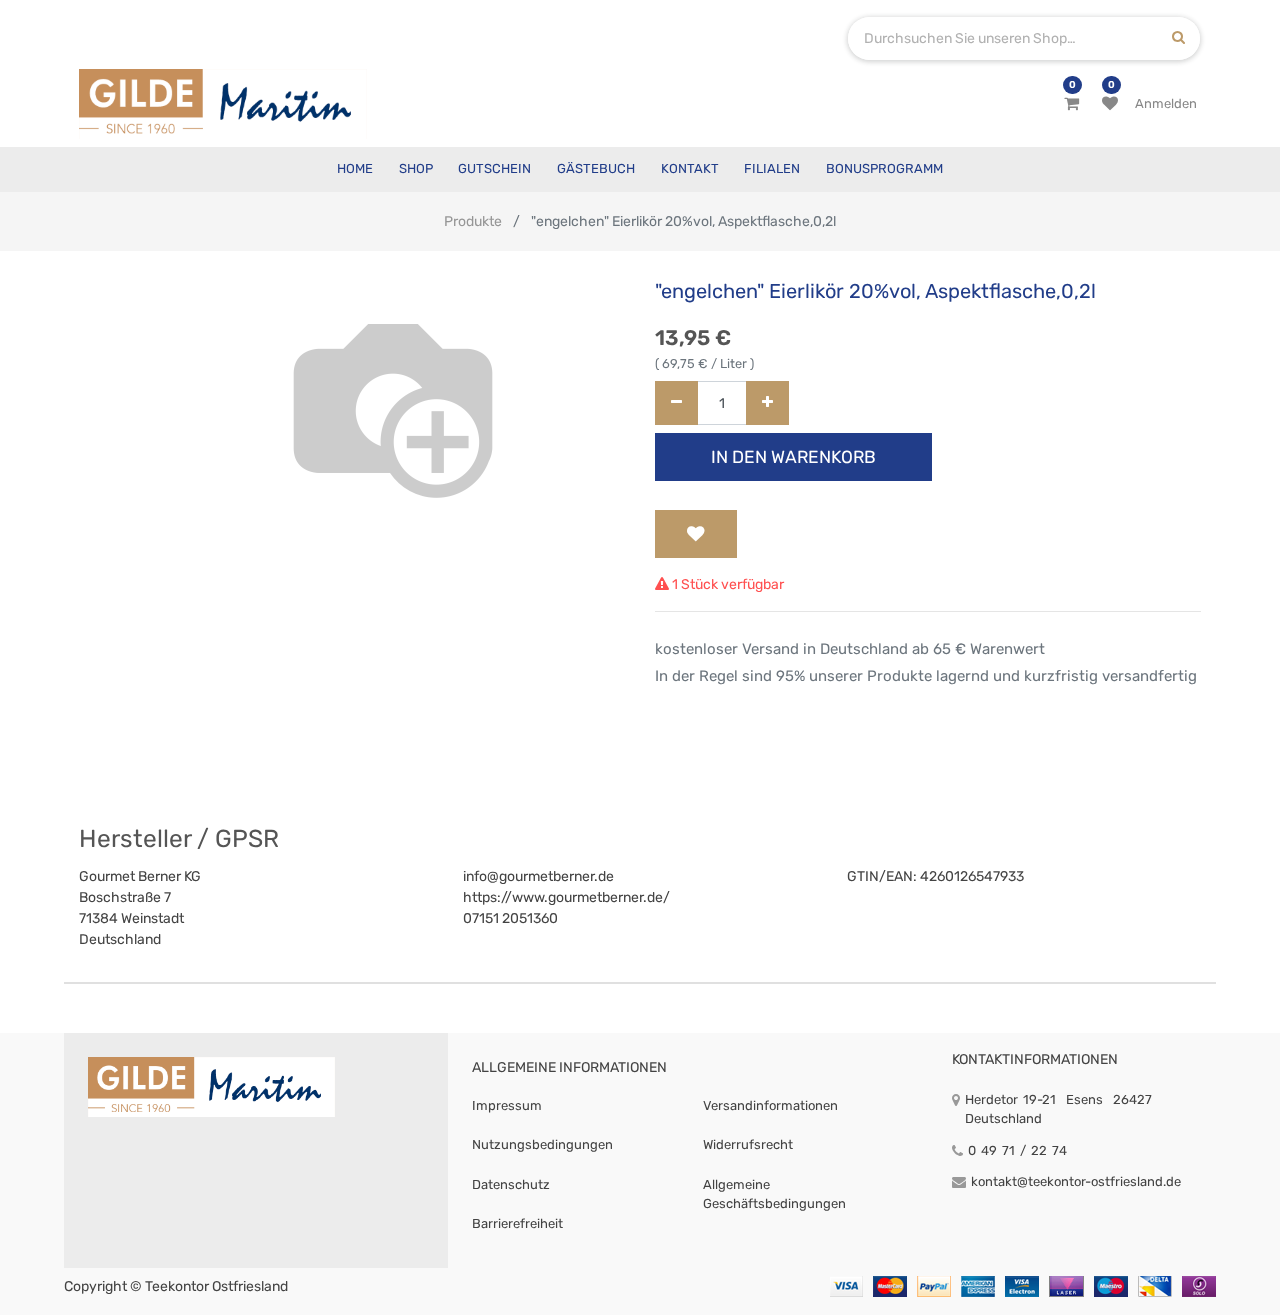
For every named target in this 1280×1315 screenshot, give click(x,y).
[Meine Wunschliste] (1110, 104)
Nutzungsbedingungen (542, 1144)
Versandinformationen (770, 1105)
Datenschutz (511, 1184)
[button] (696, 534)
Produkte (473, 221)
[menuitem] (355, 169)
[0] (1071, 104)
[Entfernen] (676, 403)
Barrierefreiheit (517, 1223)
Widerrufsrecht (748, 1144)
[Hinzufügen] (767, 403)
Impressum (507, 1105)
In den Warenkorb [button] (793, 457)
